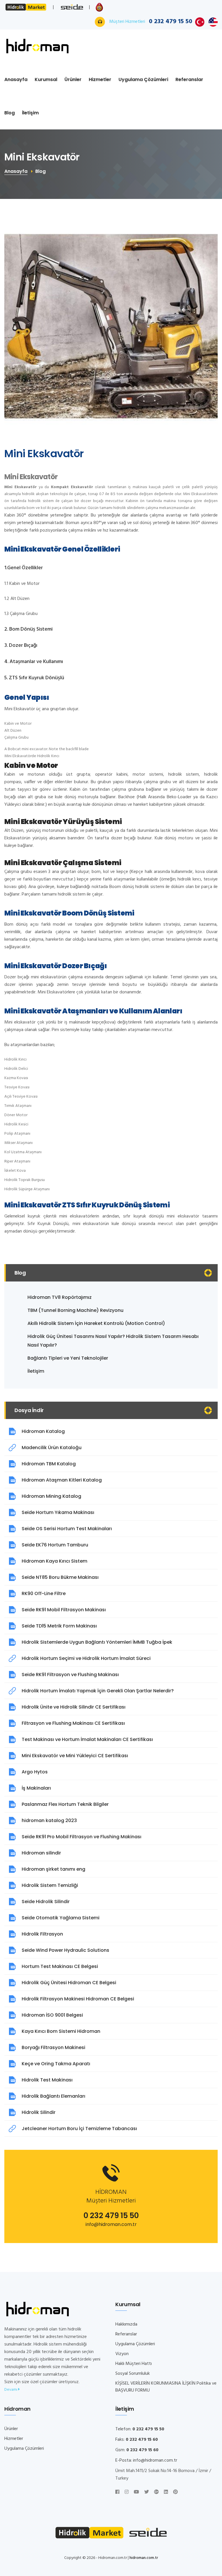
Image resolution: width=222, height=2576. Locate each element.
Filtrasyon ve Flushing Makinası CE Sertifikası (73, 1723)
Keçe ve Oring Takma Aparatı (56, 2064)
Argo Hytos (35, 1772)
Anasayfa (16, 79)
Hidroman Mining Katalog (51, 1496)
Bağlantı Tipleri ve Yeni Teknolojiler (68, 1358)
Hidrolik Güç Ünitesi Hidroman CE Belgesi (69, 1983)
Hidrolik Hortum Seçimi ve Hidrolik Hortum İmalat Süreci (86, 1658)
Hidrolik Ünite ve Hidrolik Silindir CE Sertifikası (74, 1707)
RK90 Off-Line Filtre (44, 1593)
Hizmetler (100, 79)
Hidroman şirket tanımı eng (53, 1869)
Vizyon (122, 2354)
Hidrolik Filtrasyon (42, 1934)
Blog (10, 113)
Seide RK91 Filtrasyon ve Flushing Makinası (70, 1675)
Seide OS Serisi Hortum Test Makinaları (67, 1529)
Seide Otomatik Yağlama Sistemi (61, 1918)
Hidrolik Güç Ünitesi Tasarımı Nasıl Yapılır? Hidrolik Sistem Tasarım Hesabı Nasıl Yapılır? (113, 1341)
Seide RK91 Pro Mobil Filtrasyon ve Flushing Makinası (82, 1837)
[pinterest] (175, 2492)
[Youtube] (136, 2492)
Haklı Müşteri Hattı (134, 2364)
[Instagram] (127, 2492)
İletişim (30, 113)
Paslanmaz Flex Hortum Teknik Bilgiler (65, 1804)
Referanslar (189, 79)
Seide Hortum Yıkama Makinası (58, 1512)
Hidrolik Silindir (39, 2112)
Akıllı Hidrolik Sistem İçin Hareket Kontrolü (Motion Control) (96, 1323)
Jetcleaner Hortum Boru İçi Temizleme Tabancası (79, 2129)
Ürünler (73, 79)
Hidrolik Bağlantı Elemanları (53, 2096)
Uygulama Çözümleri (143, 79)
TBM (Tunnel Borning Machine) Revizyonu (75, 1310)
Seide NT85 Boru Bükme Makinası (60, 1577)
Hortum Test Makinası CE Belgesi (60, 1966)
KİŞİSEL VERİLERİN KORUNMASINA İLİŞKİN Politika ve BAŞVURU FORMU (166, 2387)
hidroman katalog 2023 (49, 1820)
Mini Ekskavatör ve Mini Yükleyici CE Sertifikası (75, 1756)
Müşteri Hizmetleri (151, 22)
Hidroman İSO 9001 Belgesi (52, 2015)
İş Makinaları (36, 1788)
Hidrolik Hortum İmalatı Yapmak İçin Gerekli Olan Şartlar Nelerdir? (98, 1691)
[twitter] (147, 2492)
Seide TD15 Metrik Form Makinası (59, 1626)
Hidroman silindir (41, 1853)
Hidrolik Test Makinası (47, 2080)
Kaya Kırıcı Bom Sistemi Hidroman (61, 2031)
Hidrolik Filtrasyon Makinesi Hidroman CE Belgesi (78, 1999)
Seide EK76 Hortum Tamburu (55, 1545)
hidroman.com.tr (144, 2558)
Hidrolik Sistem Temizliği (50, 1885)
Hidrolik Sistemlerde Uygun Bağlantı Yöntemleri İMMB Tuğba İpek (97, 1642)
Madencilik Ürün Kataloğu (52, 1448)
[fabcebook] (117, 2492)
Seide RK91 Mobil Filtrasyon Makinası (64, 1610)
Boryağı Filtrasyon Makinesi (53, 2047)
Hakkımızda (126, 2324)
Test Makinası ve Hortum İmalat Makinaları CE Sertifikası (87, 1739)
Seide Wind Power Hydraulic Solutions (65, 1950)
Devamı (11, 2390)
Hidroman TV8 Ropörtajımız (60, 1297)
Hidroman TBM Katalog (49, 1464)
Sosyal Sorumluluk (133, 2374)
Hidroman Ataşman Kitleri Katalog (62, 1480)
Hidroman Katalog (43, 1431)
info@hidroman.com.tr (111, 2224)
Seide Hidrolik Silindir (46, 1902)
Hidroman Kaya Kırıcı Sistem (54, 1561)
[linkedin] (166, 2492)
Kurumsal (46, 79)
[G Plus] (156, 2492)
